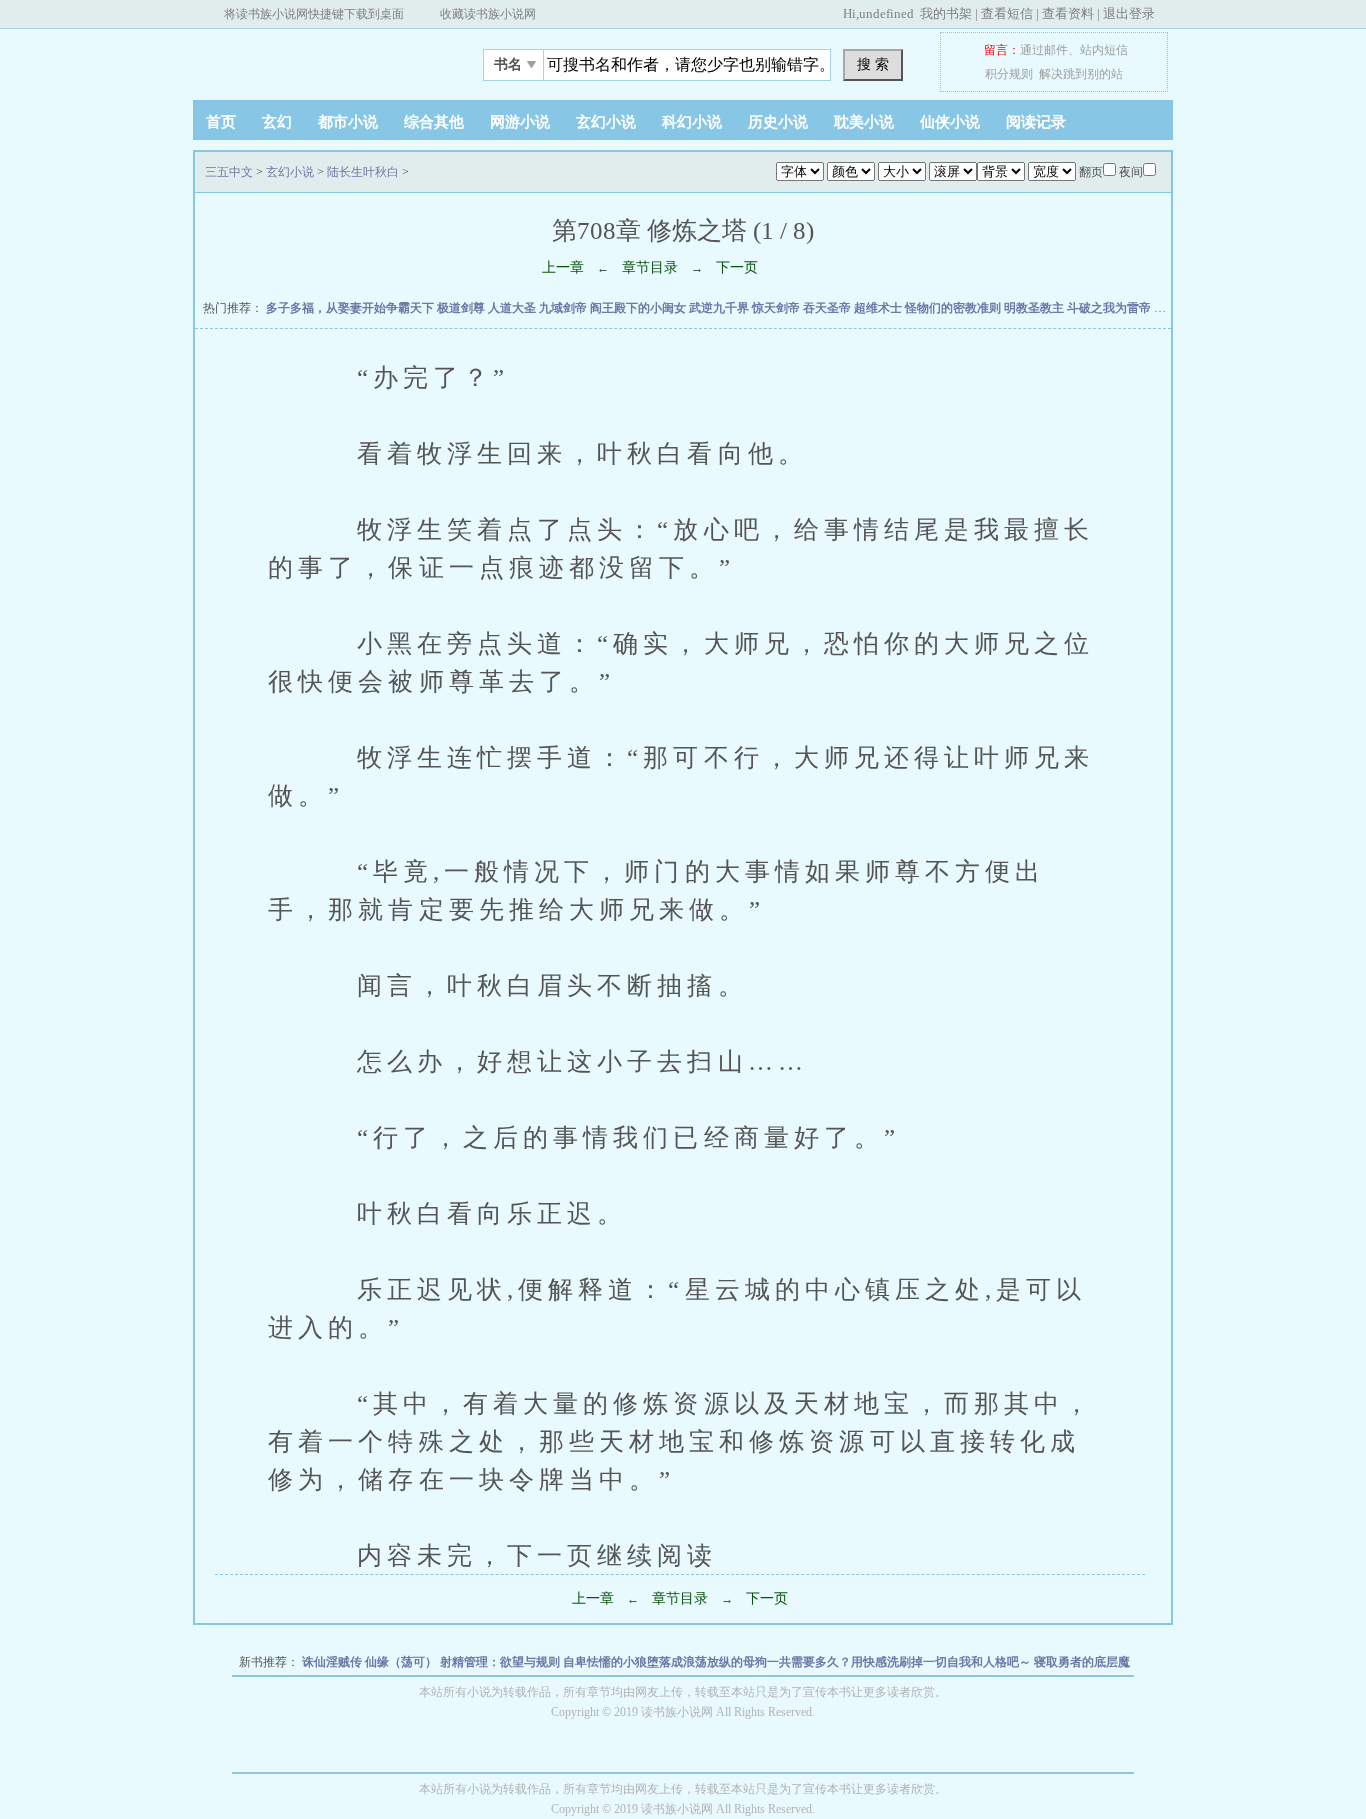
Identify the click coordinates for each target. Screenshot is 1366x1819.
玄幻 (277, 122)
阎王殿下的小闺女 (639, 308)
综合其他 (434, 122)
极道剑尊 (462, 308)
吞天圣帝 (828, 308)
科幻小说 (692, 122)
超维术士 (879, 308)
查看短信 (1007, 13)
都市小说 (348, 122)
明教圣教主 (1035, 308)
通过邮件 (1044, 50)
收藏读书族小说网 (488, 14)
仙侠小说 (950, 122)
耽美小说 (864, 122)
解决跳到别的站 (1081, 74)
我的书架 (946, 13)
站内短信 (1104, 50)
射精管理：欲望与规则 (501, 1662)
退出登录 (1129, 13)
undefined (886, 13)
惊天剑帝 (777, 308)
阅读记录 (1036, 122)
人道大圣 (513, 308)
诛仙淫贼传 (333, 1662)
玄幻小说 (606, 122)
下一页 (737, 267)
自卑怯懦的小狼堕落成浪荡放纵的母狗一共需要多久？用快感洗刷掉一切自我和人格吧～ (798, 1662)
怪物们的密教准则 (954, 308)
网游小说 (520, 122)
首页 (221, 122)
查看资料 (1068, 13)
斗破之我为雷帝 (1110, 308)
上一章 (563, 267)
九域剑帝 (564, 308)
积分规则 (1009, 74)
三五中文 (318, 59)
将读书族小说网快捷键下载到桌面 (314, 14)
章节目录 (650, 267)
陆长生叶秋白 (363, 172)
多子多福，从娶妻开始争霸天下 (351, 308)
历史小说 (778, 122)
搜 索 (873, 64)
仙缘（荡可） (402, 1662)
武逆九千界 (720, 308)
